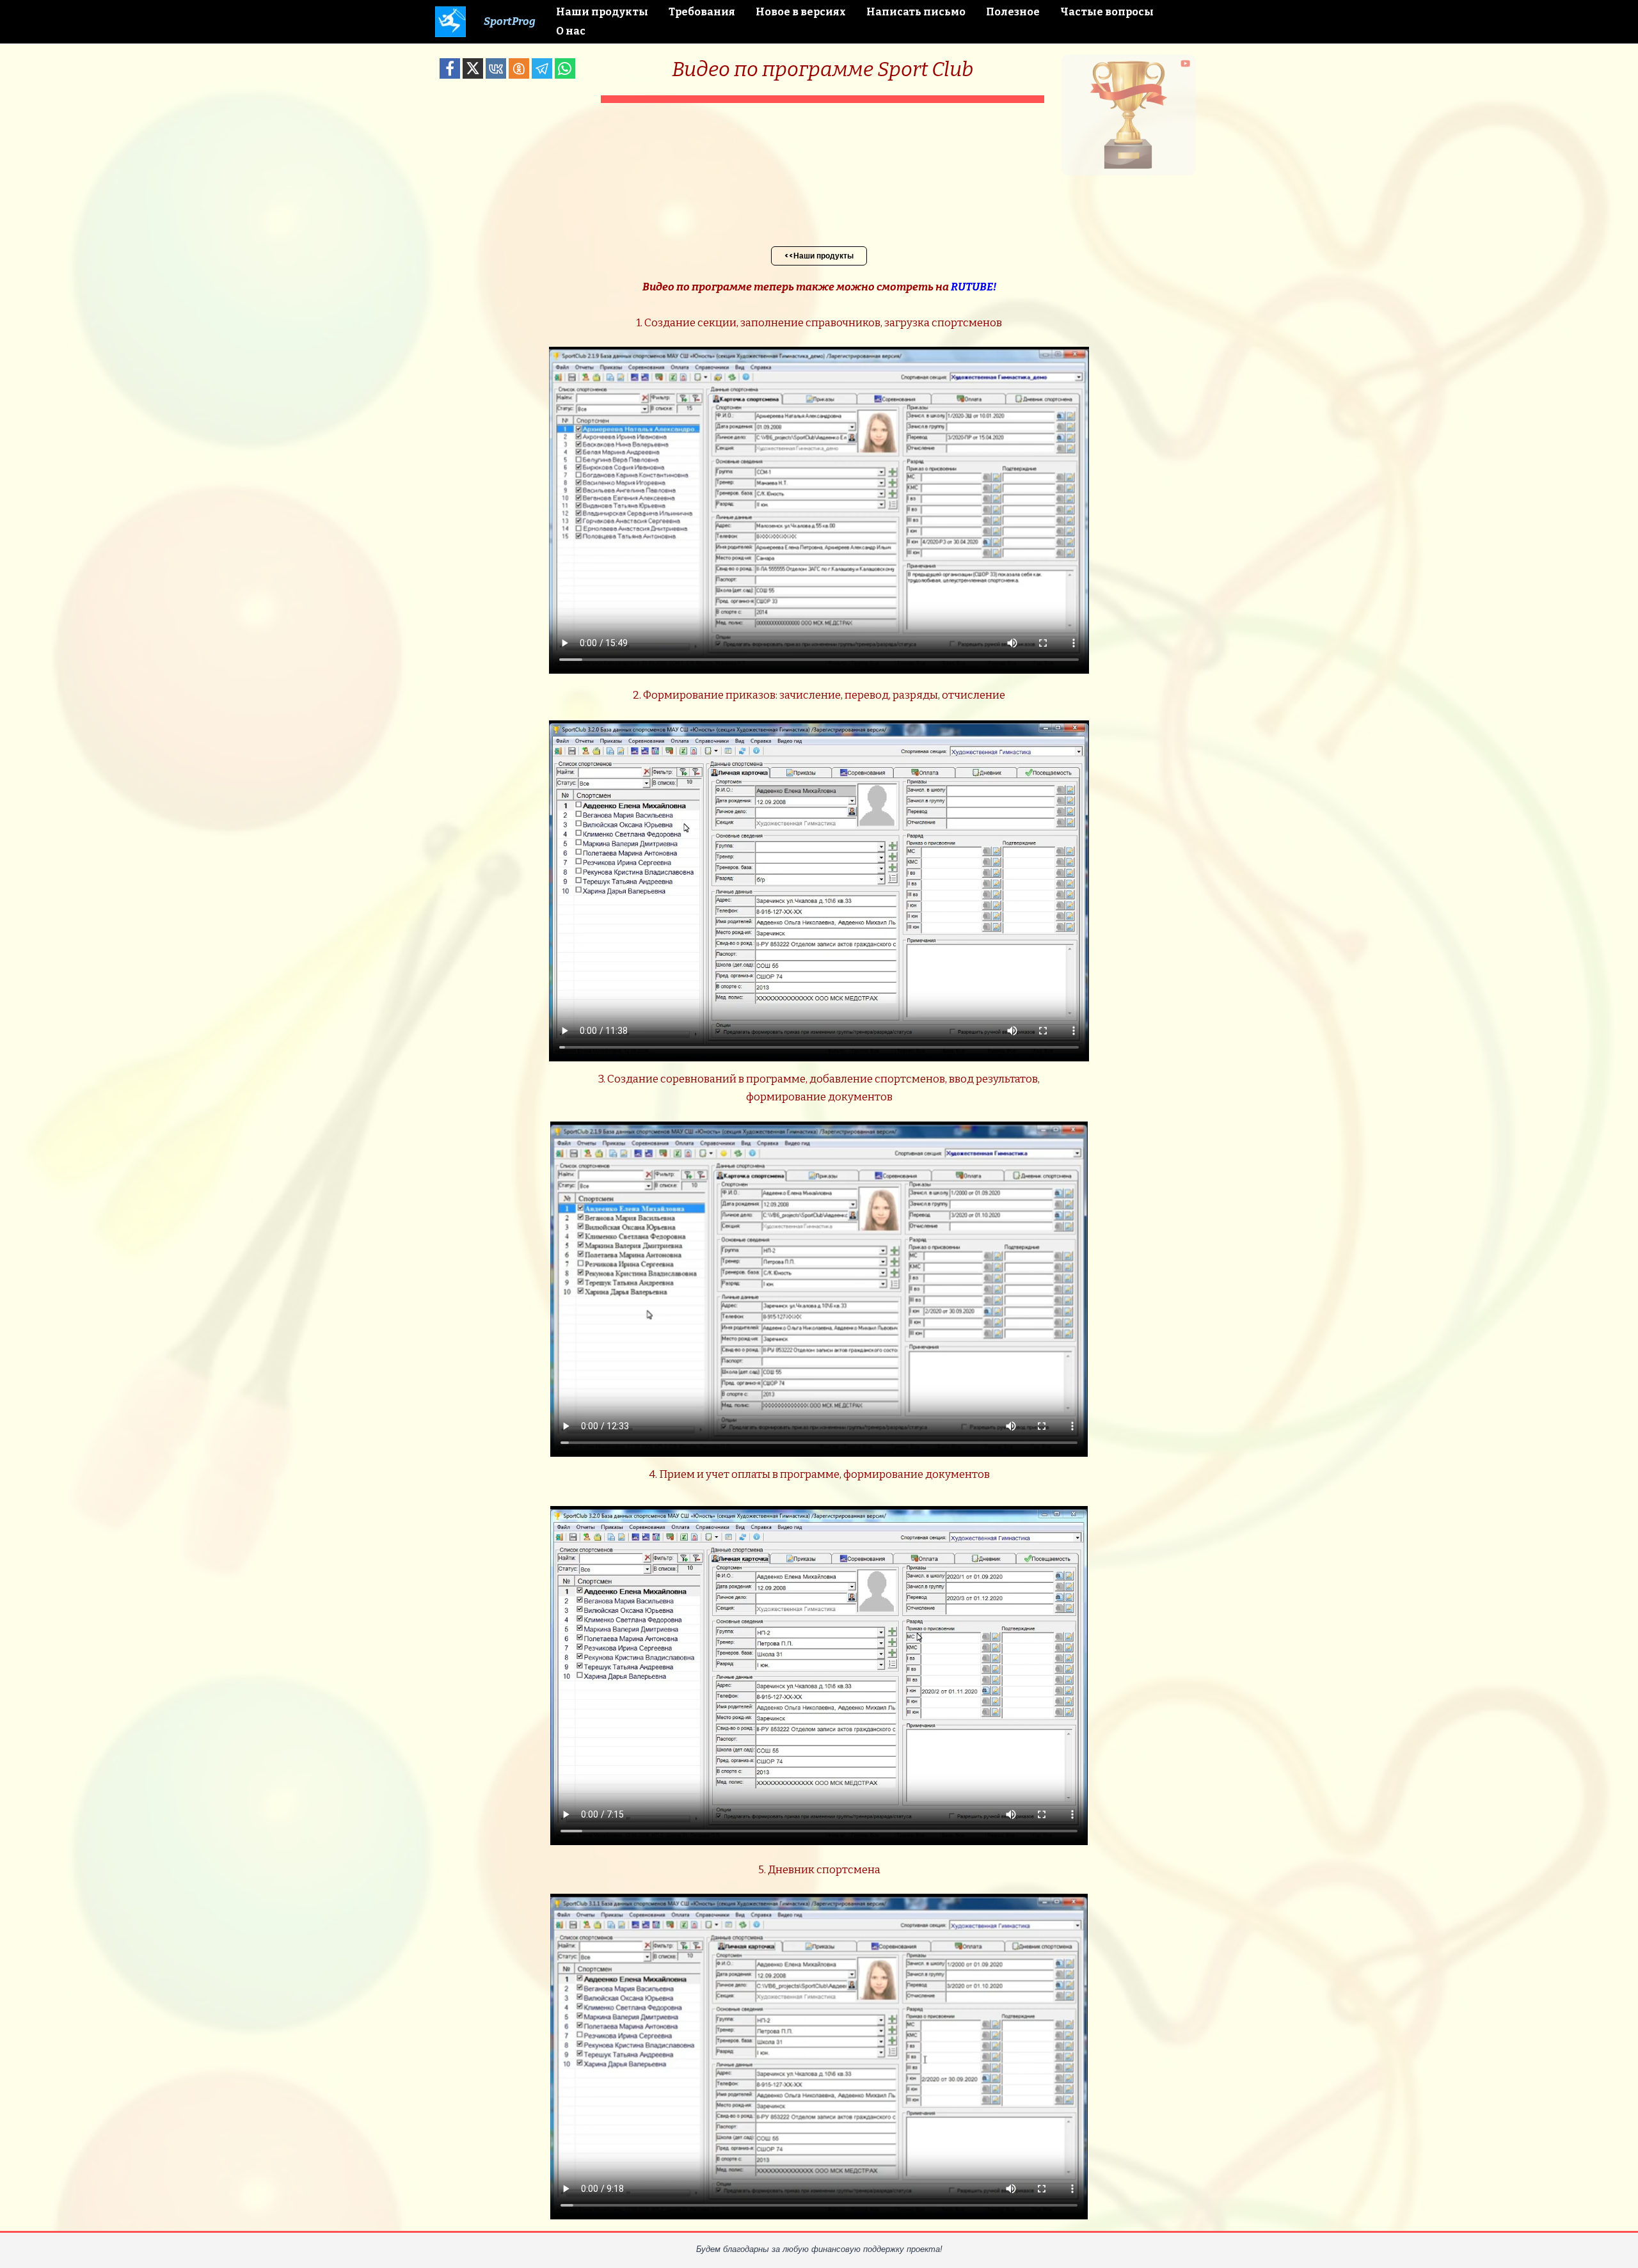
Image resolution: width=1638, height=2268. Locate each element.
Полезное (1013, 12)
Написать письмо (916, 12)
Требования (702, 12)
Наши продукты (602, 12)
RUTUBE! (974, 287)
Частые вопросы (1107, 12)
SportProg (510, 21)
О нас (571, 31)
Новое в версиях (801, 12)
